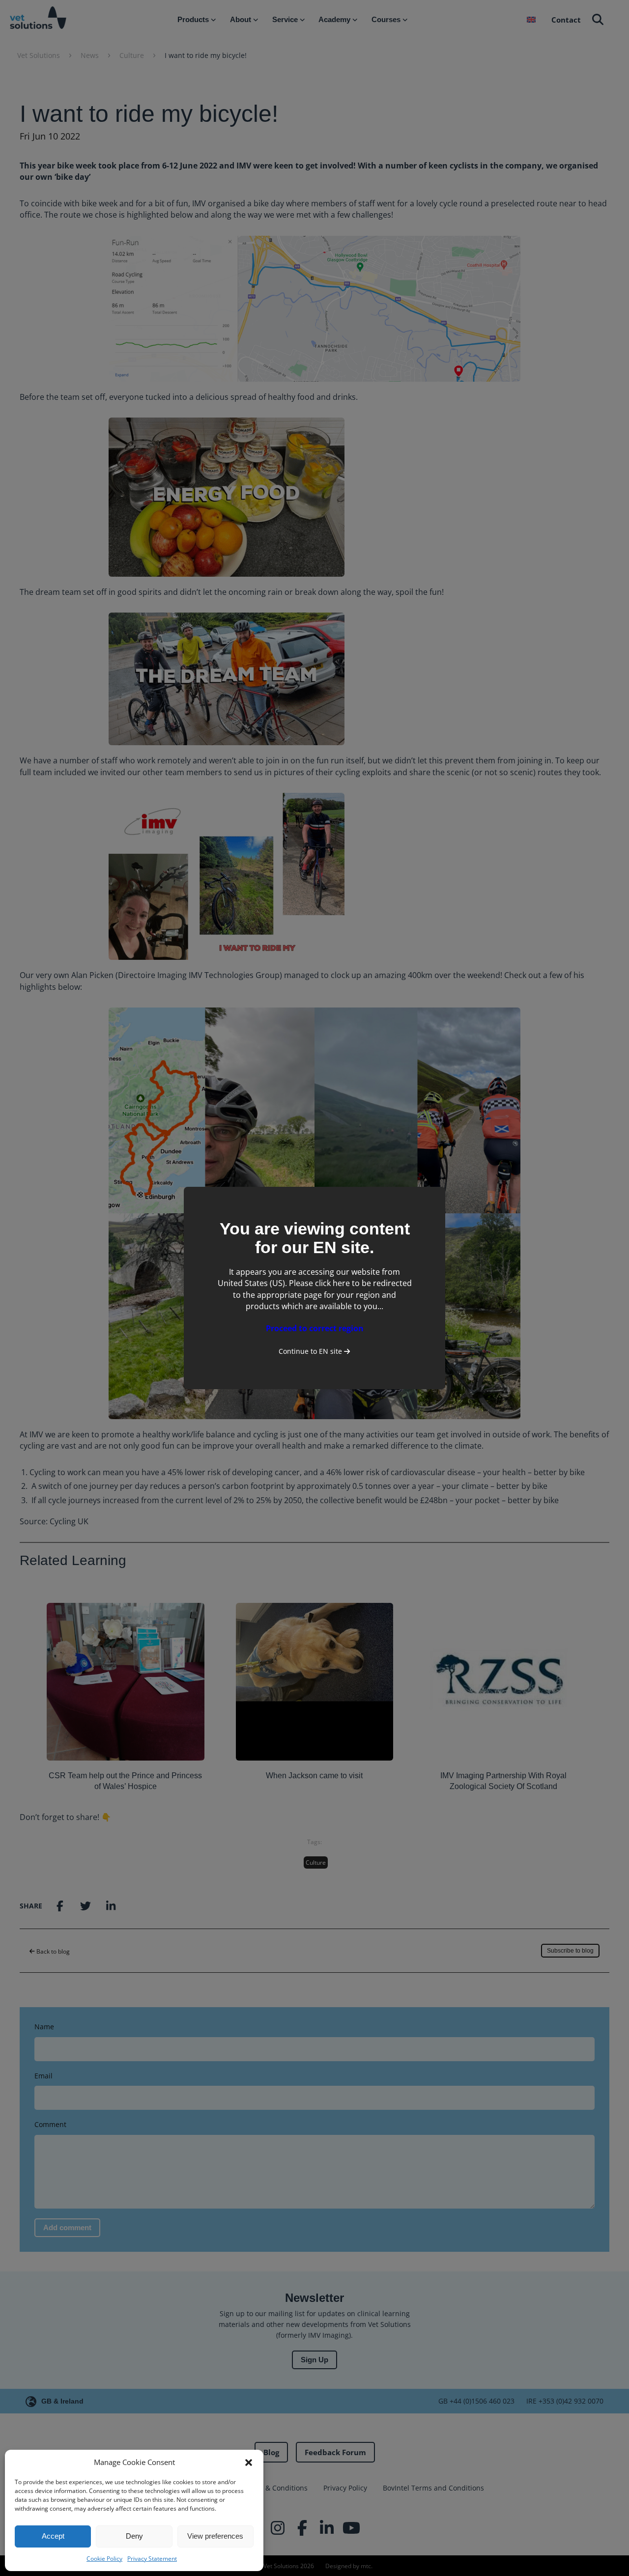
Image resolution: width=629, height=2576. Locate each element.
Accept (53, 2536)
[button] (249, 2463)
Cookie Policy (104, 2559)
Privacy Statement (152, 2559)
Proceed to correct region (315, 1328)
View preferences (215, 2536)
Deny (134, 2536)
